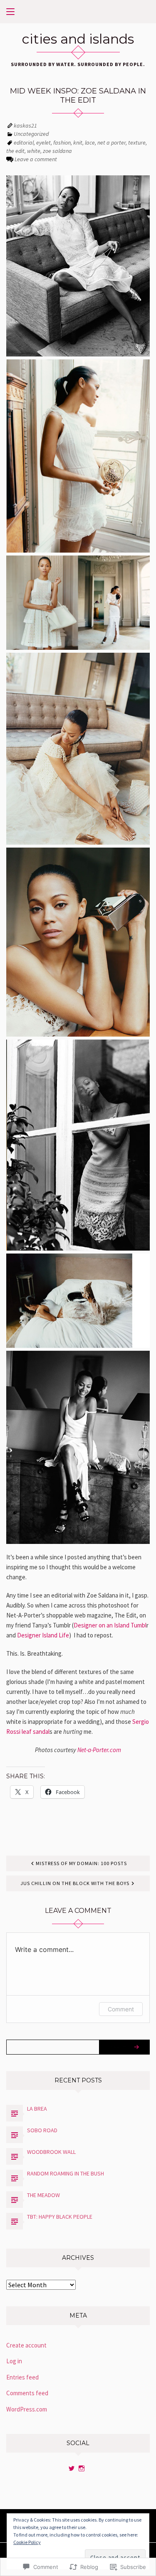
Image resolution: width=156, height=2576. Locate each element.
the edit (15, 151)
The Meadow (43, 2195)
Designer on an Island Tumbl (110, 1625)
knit (78, 143)
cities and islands (78, 39)
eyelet (43, 143)
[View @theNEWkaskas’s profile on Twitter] (72, 2468)
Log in (14, 2361)
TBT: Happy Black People (60, 2217)
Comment (121, 2009)
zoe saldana (57, 151)
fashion (62, 143)
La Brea (37, 2109)
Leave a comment (36, 159)
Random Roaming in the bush (66, 2173)
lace (90, 143)
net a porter (111, 143)
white (34, 151)
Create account (26, 2345)
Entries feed (22, 2377)
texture (137, 143)
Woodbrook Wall (51, 2152)
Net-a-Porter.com (99, 1750)
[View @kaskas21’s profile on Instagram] (82, 2468)
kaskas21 (25, 125)
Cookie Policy (27, 2542)
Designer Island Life (43, 1635)
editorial (24, 143)
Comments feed (27, 2393)
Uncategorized (31, 134)
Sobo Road (42, 2130)
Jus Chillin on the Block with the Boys (75, 1883)
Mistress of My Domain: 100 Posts (81, 1863)
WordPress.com (27, 2409)
